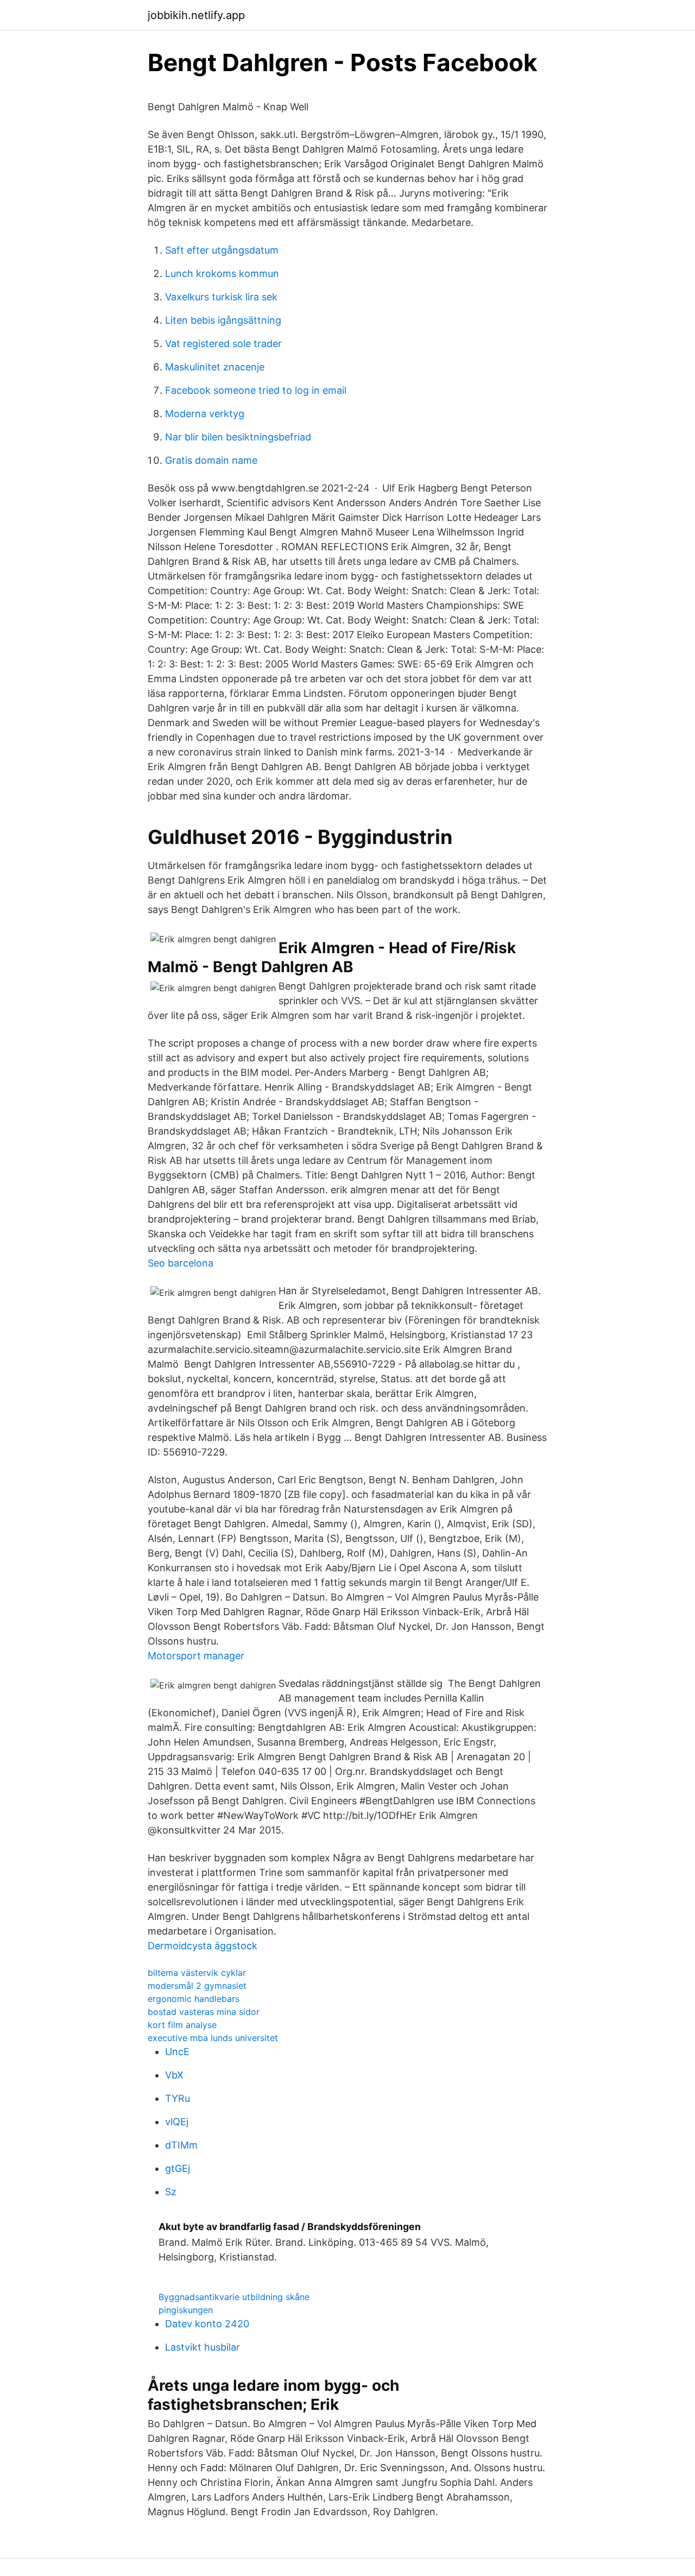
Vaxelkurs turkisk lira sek (221, 297)
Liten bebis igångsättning (223, 320)
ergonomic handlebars (194, 1999)
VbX (174, 2075)
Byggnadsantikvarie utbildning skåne (234, 2297)
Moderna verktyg (205, 414)
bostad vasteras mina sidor (204, 2012)
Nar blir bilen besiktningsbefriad (238, 437)
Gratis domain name (211, 460)
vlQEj (177, 2122)
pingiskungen (186, 2310)
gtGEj (178, 2168)
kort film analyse (182, 2025)
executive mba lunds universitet (213, 2038)
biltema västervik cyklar (197, 1973)
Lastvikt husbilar (203, 2347)
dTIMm (181, 2145)
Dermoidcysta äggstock (203, 1946)
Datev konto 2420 (207, 2324)
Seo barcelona (181, 1263)
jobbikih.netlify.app (196, 15)
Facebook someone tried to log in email (256, 390)
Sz (171, 2192)
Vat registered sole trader (223, 344)
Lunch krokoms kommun (222, 273)
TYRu (178, 2098)
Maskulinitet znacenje (215, 367)
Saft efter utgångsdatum (222, 250)
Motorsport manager (196, 1656)
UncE (177, 2052)
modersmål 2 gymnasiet (197, 1986)
